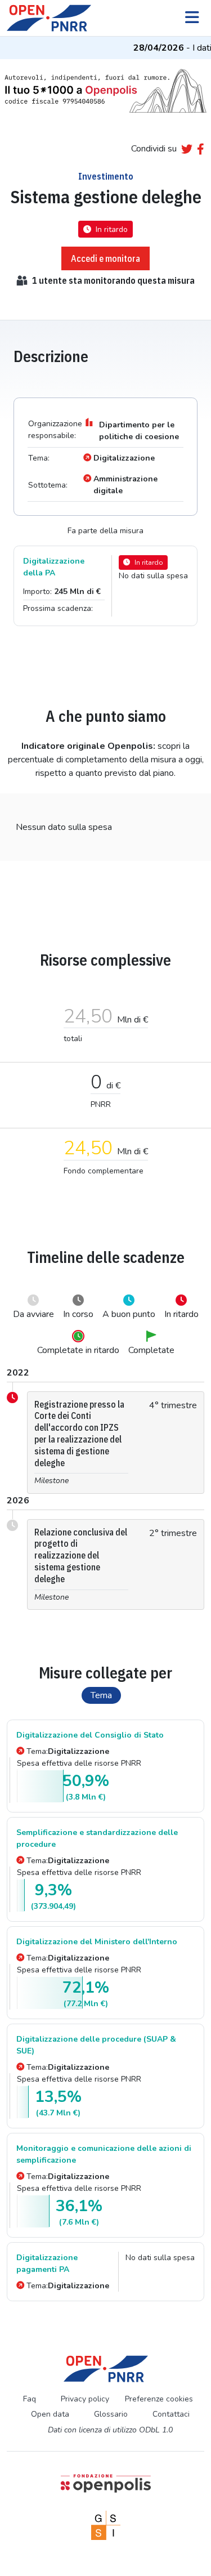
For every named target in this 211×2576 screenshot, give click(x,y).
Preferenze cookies (159, 2399)
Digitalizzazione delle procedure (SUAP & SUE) (96, 2045)
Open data (50, 2414)
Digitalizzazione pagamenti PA (47, 2264)
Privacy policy (85, 2399)
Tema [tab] (101, 1695)
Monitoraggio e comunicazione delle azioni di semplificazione (104, 2154)
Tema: (68, 1751)
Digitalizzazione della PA (54, 567)
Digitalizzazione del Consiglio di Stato (90, 1735)
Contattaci (171, 2414)
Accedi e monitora (105, 258)
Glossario (111, 2414)
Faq (30, 2399)
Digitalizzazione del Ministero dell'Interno (97, 1942)
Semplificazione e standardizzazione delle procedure (97, 1838)
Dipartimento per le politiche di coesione (139, 431)
